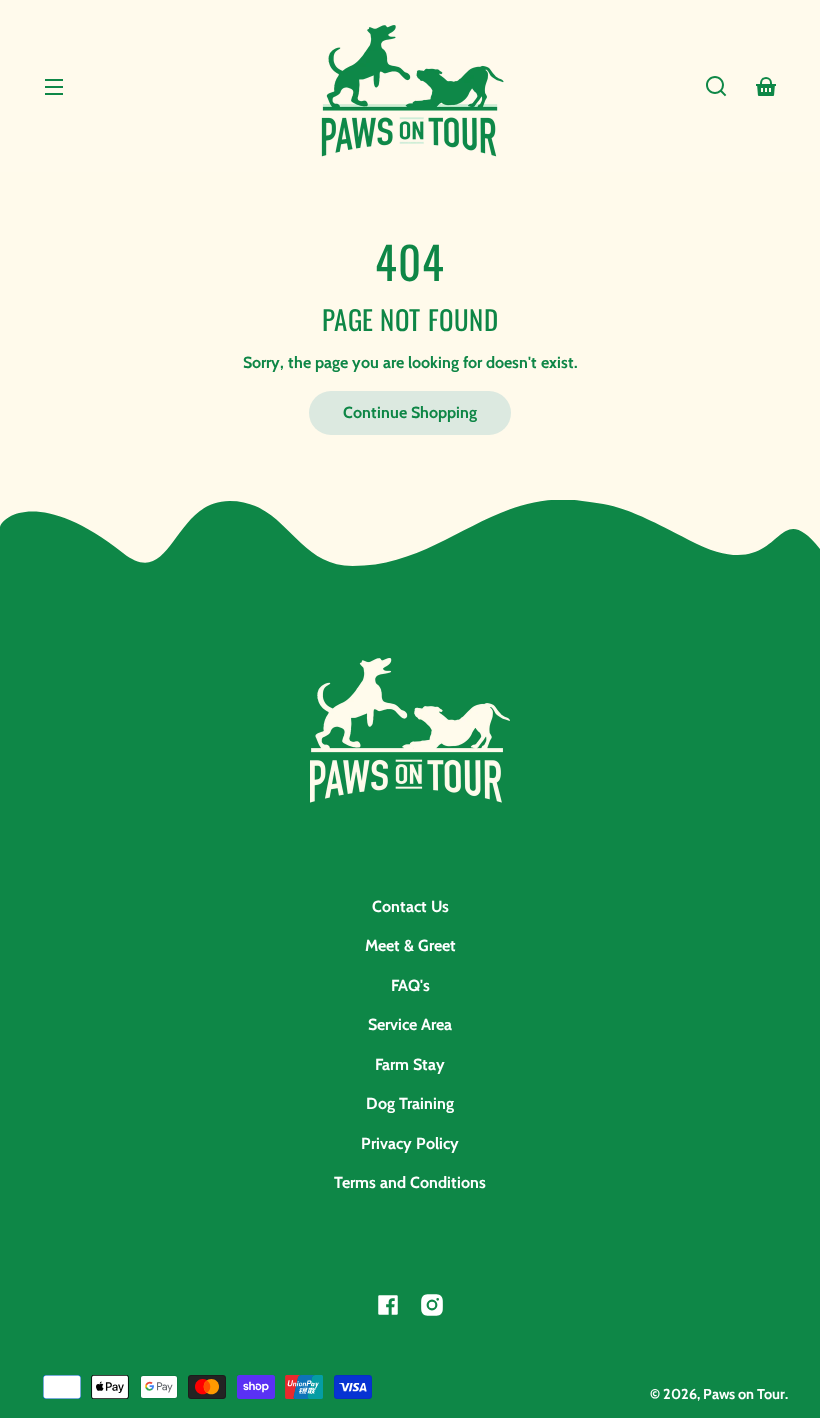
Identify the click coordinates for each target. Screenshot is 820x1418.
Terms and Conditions (410, 1182)
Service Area (410, 1024)
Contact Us (410, 906)
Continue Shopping (410, 412)
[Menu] (54, 86)
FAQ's (410, 985)
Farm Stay (410, 1064)
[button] (716, 86)
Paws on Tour (744, 1394)
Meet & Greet (410, 945)
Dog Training (410, 1103)
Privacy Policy (410, 1143)
